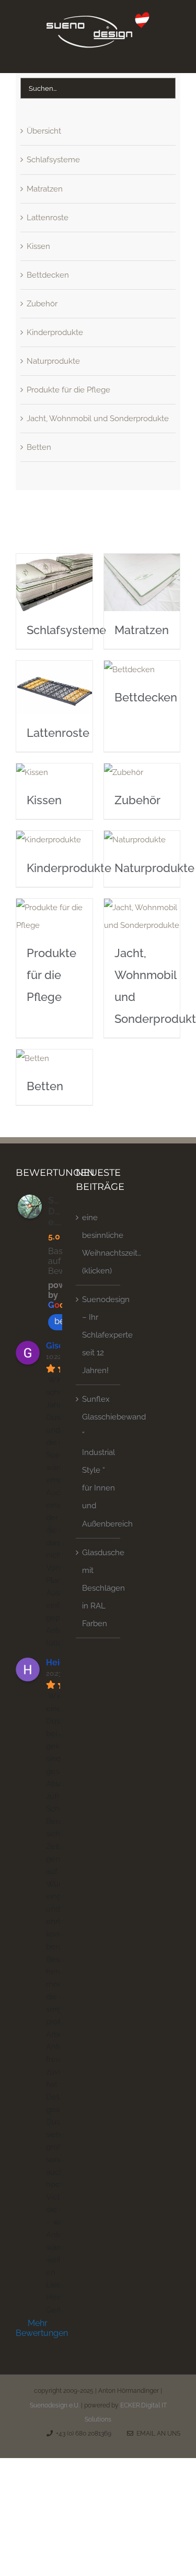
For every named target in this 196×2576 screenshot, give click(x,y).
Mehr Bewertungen (38, 2328)
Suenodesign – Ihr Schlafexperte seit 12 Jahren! (99, 1335)
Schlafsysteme (53, 160)
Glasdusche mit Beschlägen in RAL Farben (99, 1588)
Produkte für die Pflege (68, 390)
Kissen (38, 246)
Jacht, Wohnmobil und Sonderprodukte (98, 419)
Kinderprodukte (55, 332)
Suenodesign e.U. (55, 2405)
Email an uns (157, 2434)
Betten (39, 447)
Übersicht (44, 131)
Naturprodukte (53, 361)
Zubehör (42, 304)
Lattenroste (48, 218)
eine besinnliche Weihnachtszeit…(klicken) (99, 1244)
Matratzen (45, 189)
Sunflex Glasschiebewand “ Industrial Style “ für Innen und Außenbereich (99, 1461)
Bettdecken (48, 275)
